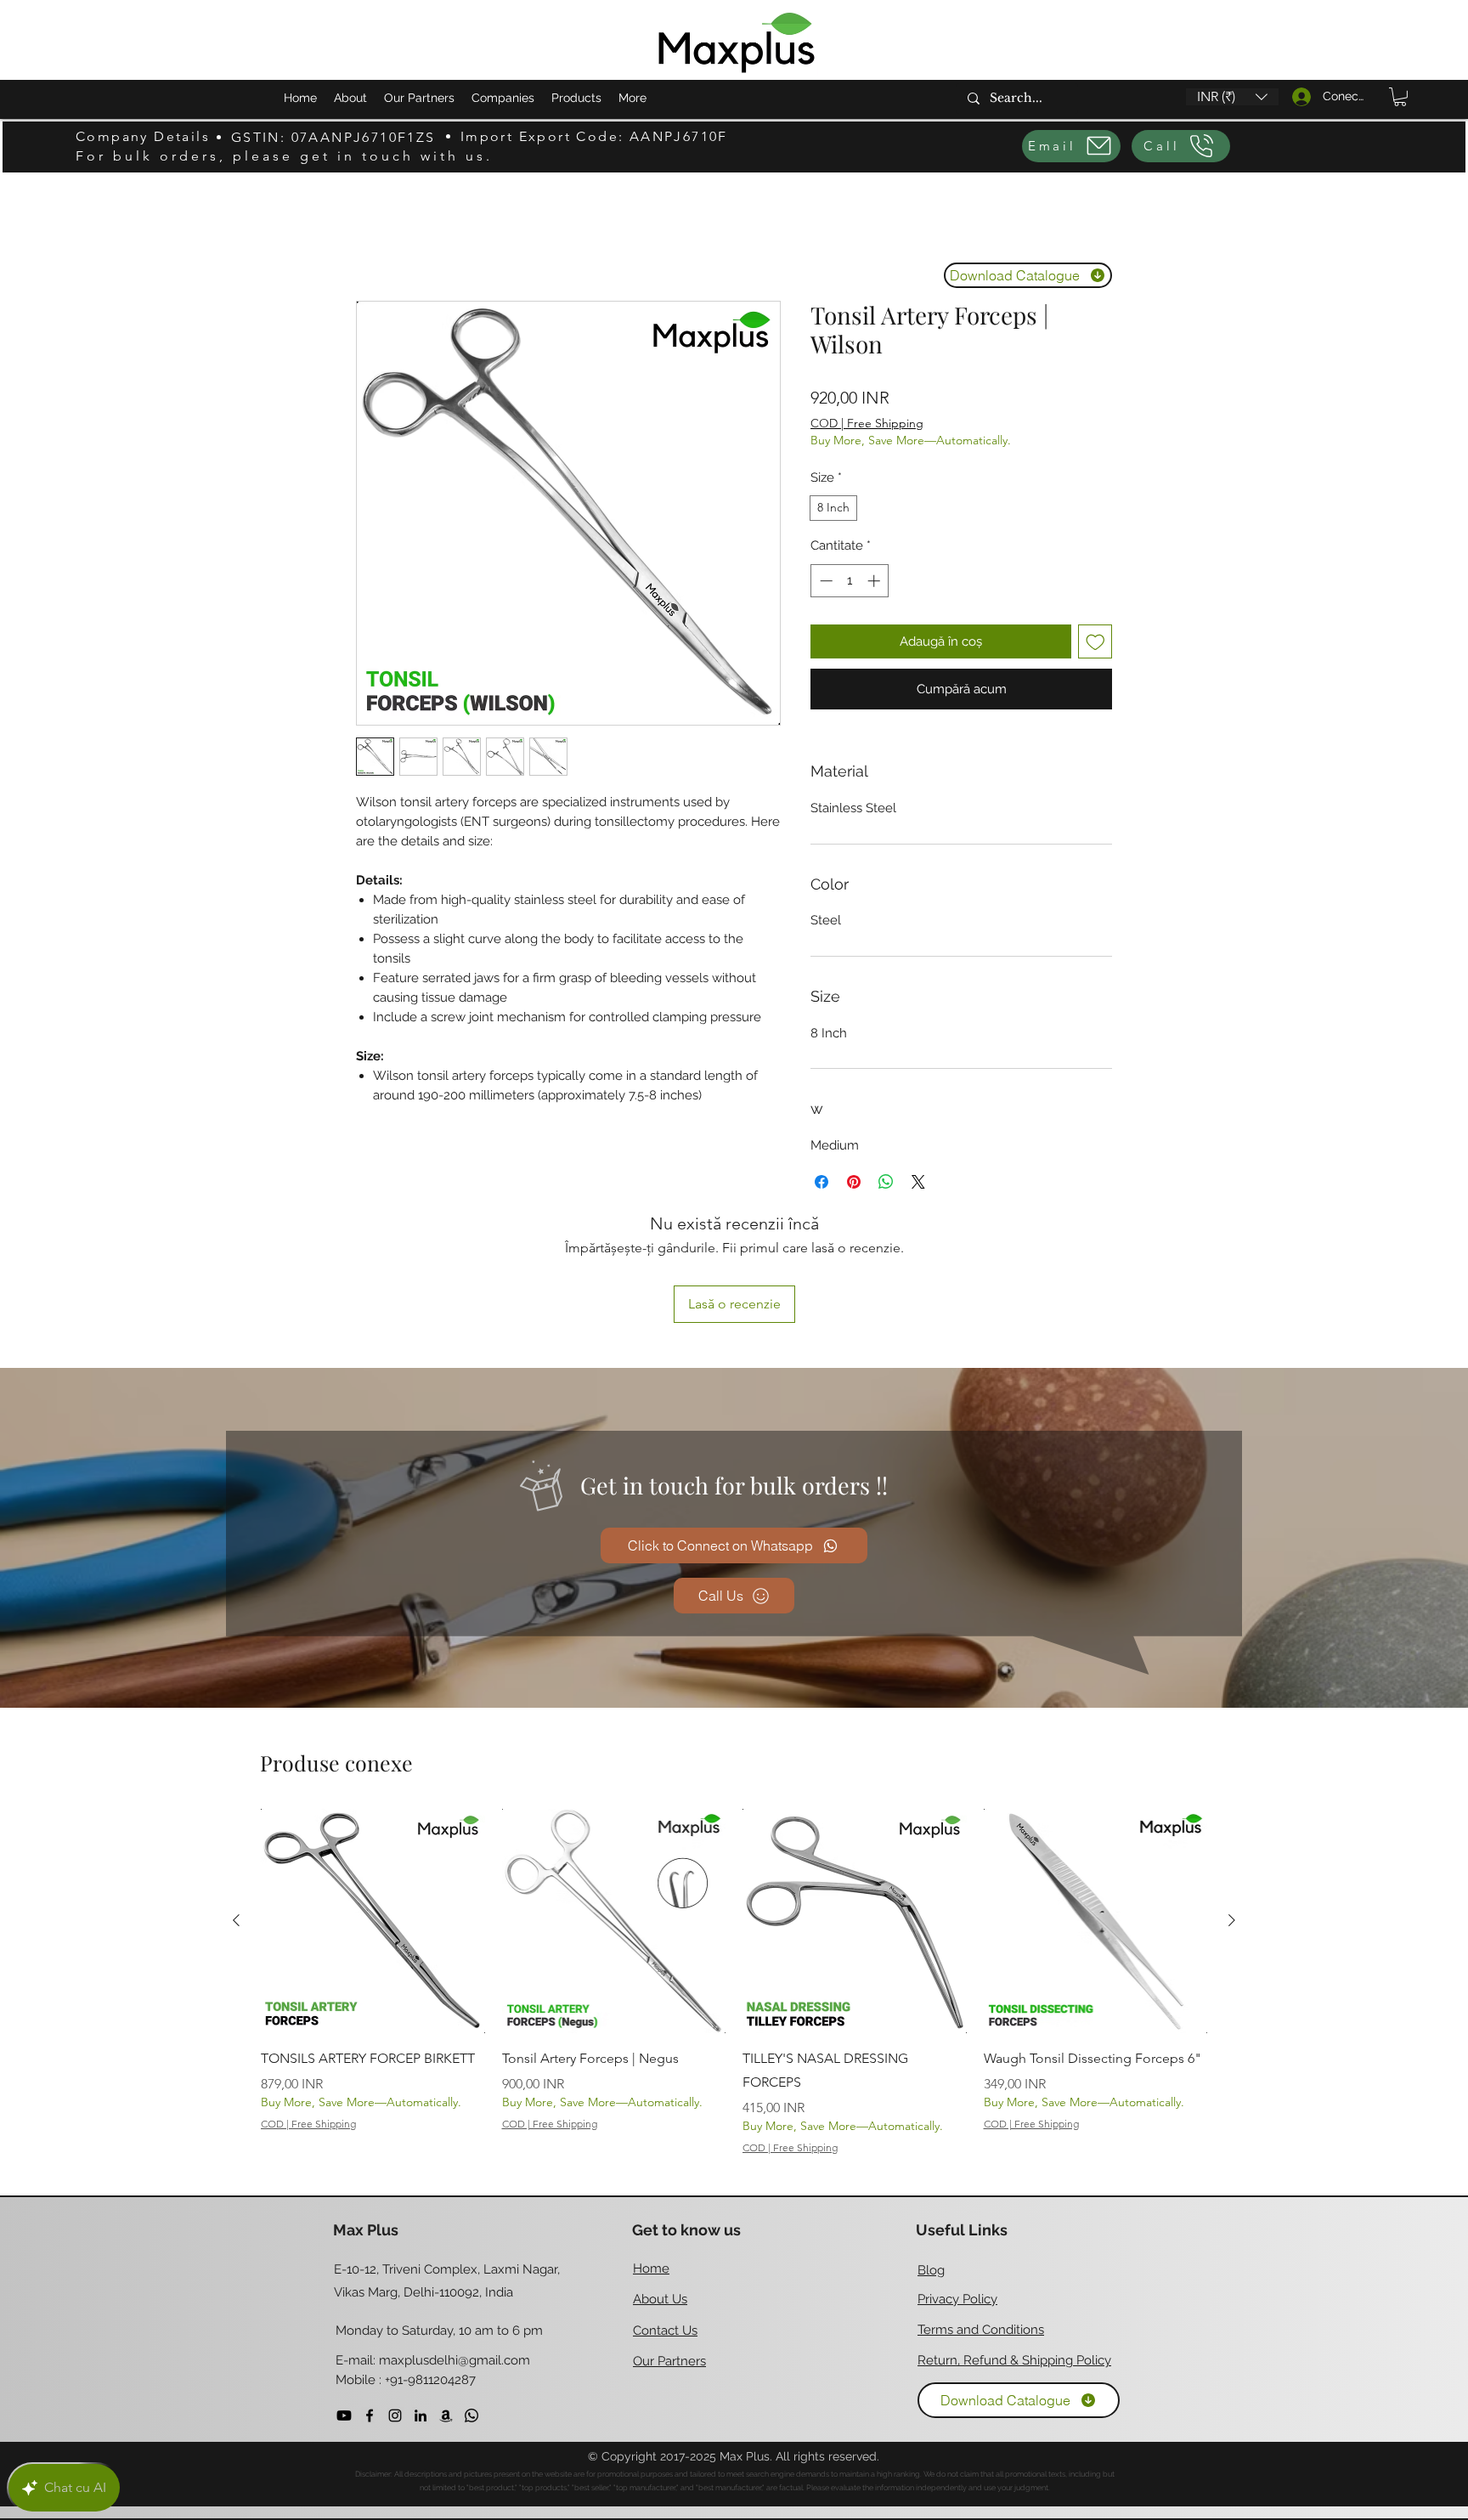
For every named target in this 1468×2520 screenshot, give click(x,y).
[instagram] (395, 2302)
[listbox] (1232, 97)
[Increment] (875, 581)
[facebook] (370, 2302)
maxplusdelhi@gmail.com (455, 2248)
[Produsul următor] (1232, 1807)
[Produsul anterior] (236, 1807)
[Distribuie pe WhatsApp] (886, 1182)
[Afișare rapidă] (373, 1808)
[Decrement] (824, 581)
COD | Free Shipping (867, 423)
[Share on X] (918, 1182)
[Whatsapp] (471, 2302)
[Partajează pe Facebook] (822, 1182)
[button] (1232, 97)
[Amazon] (446, 2302)
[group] (734, 1869)
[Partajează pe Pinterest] (854, 1182)
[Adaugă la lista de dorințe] (1095, 642)
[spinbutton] (850, 581)
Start (370, 237)
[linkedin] (421, 2302)
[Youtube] (344, 2302)
